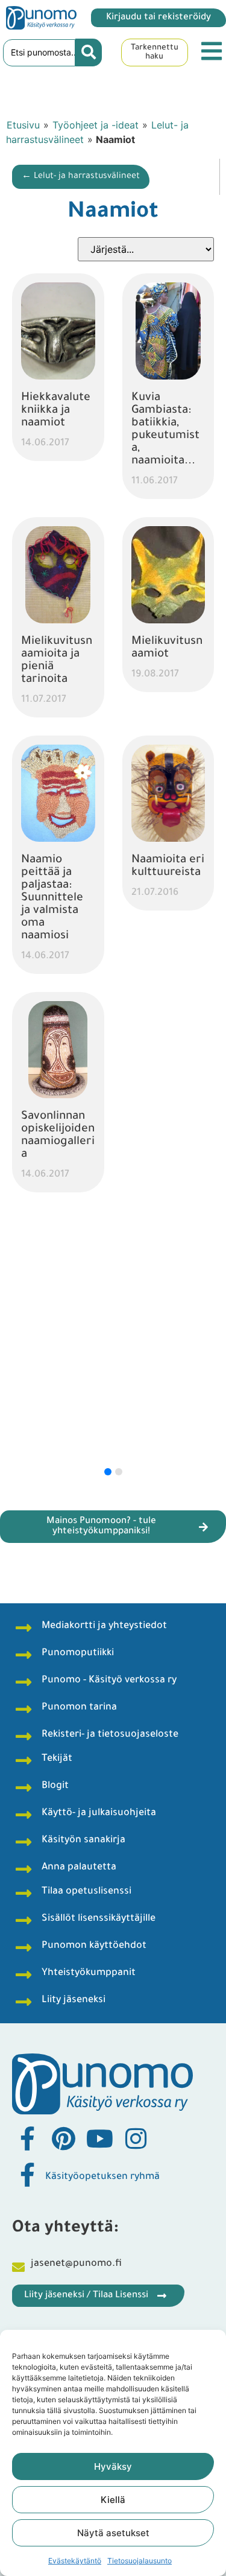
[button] (108, 1472)
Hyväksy (113, 2466)
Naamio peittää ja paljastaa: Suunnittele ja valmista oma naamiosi (52, 898)
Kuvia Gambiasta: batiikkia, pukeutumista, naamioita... (165, 430)
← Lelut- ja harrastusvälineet (81, 177)
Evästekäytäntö (75, 2561)
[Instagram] (136, 2139)
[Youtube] (99, 2139)
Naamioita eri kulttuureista (168, 867)
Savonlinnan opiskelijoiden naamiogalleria (58, 1136)
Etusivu (23, 125)
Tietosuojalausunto (140, 2561)
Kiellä (113, 2500)
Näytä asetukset (113, 2533)
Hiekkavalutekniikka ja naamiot (56, 411)
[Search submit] (89, 52)
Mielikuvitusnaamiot (167, 648)
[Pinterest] (63, 2139)
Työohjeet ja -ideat (96, 125)
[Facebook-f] (27, 2139)
